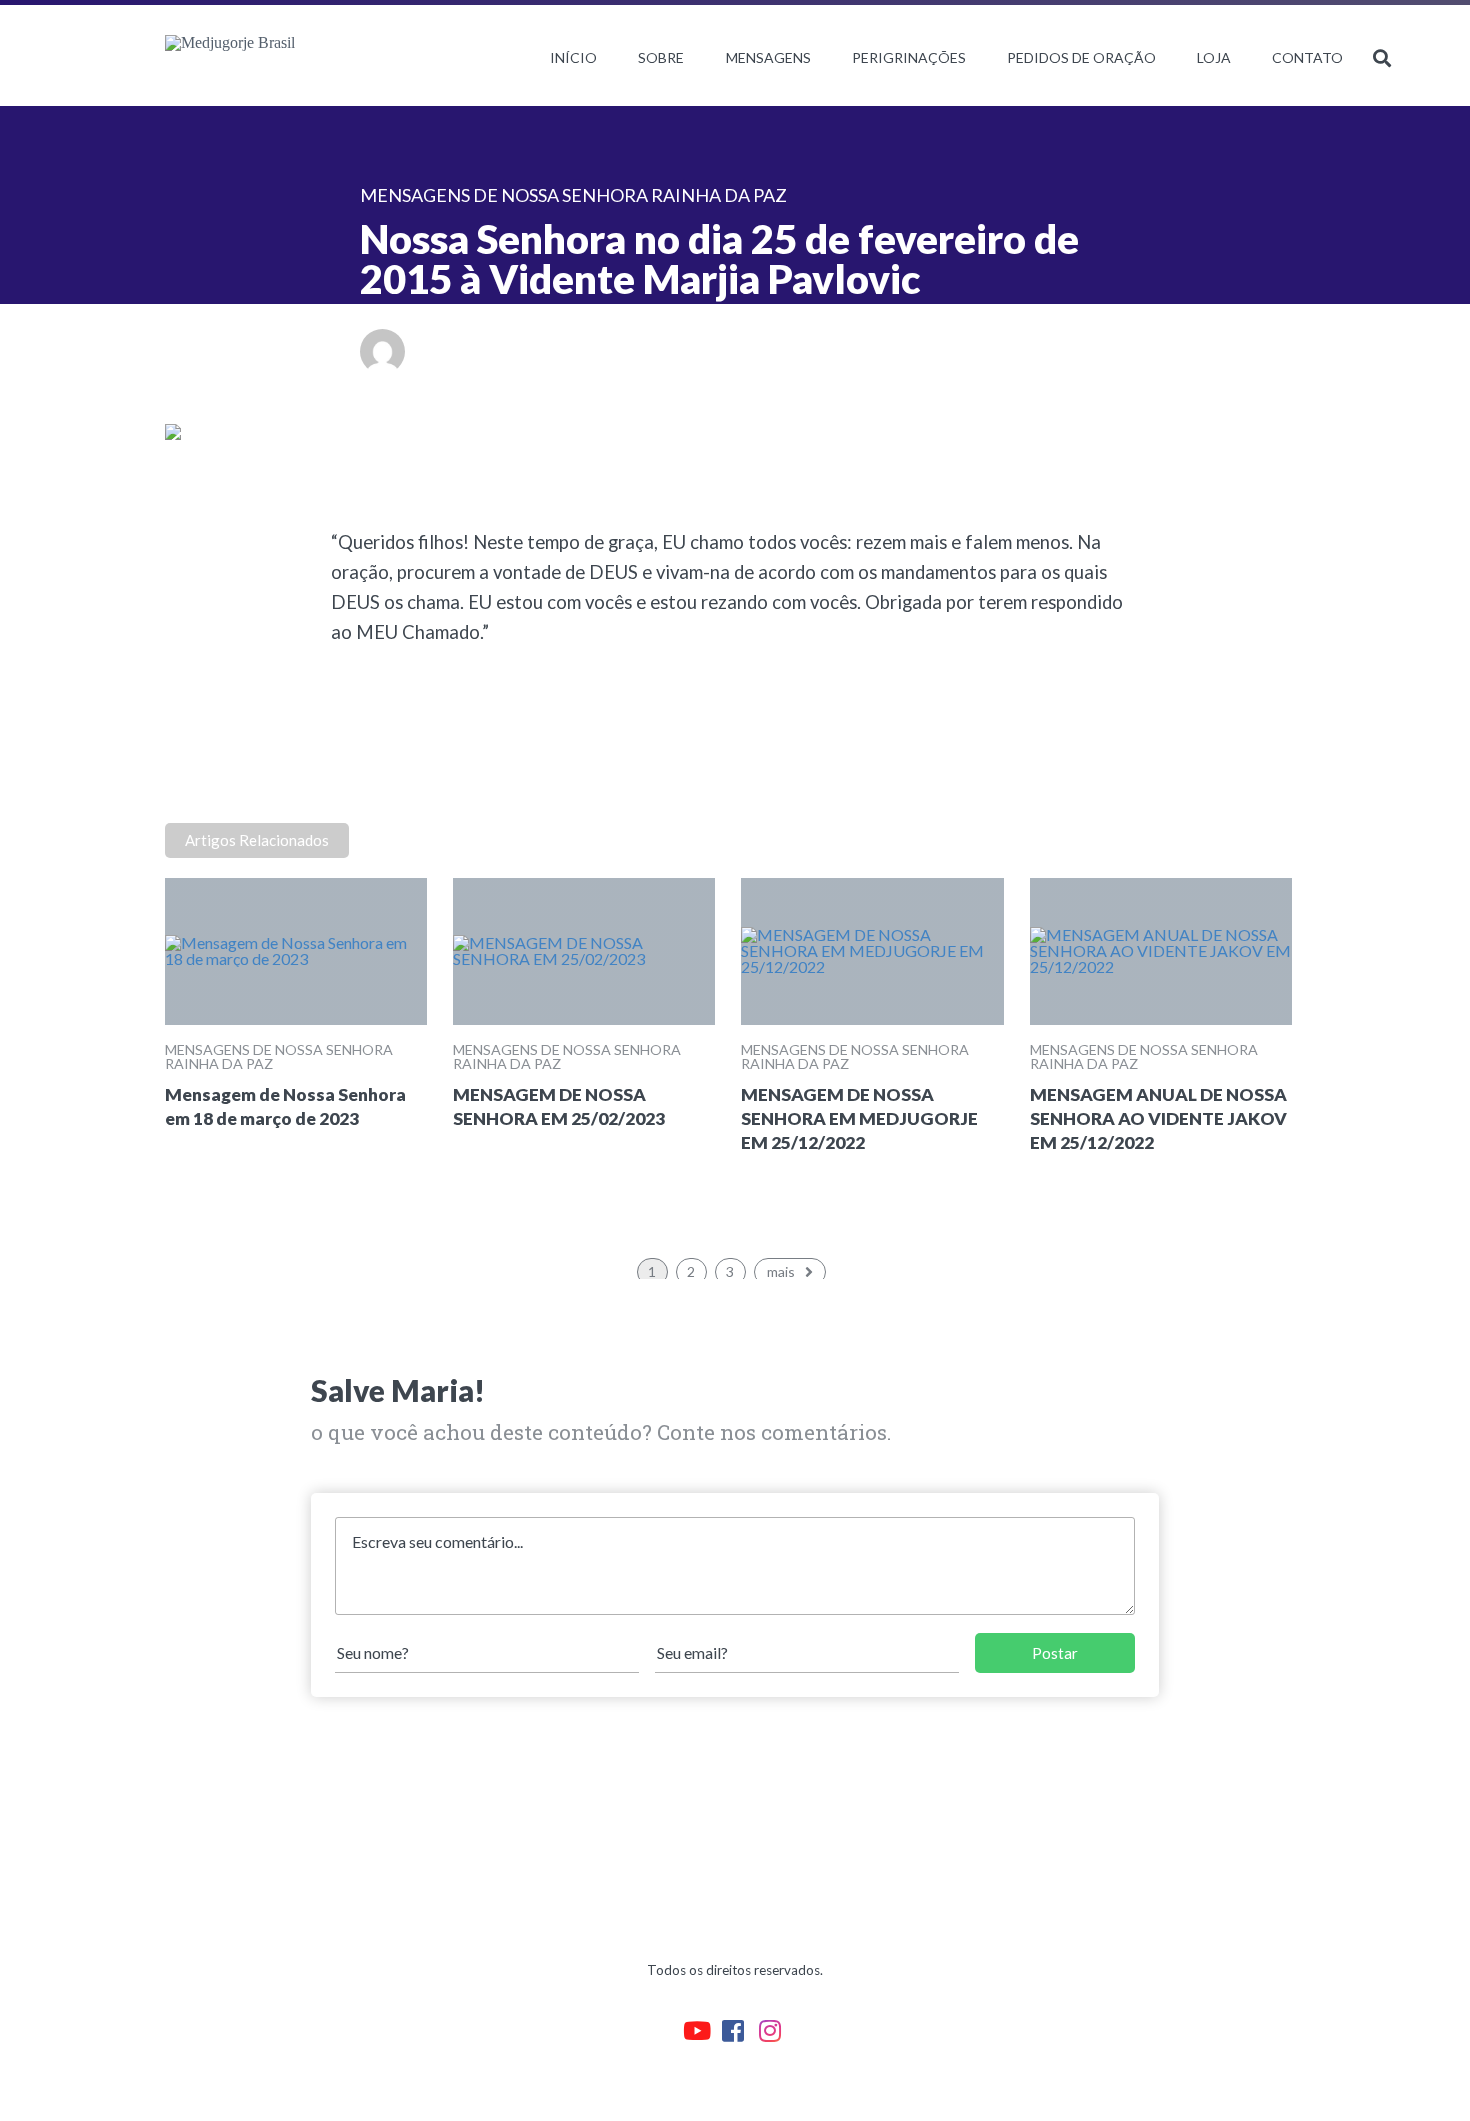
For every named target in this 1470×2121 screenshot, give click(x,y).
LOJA (1214, 57)
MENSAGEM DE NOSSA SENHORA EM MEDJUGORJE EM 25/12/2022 (859, 1118)
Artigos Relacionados (257, 840)
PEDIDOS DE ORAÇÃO (1081, 57)
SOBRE (661, 57)
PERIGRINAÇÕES (909, 57)
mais (781, 1271)
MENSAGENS (768, 57)
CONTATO (1307, 57)
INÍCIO (573, 57)
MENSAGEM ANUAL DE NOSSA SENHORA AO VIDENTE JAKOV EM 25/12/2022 (1158, 1118)
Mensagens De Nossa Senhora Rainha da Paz (279, 1056)
